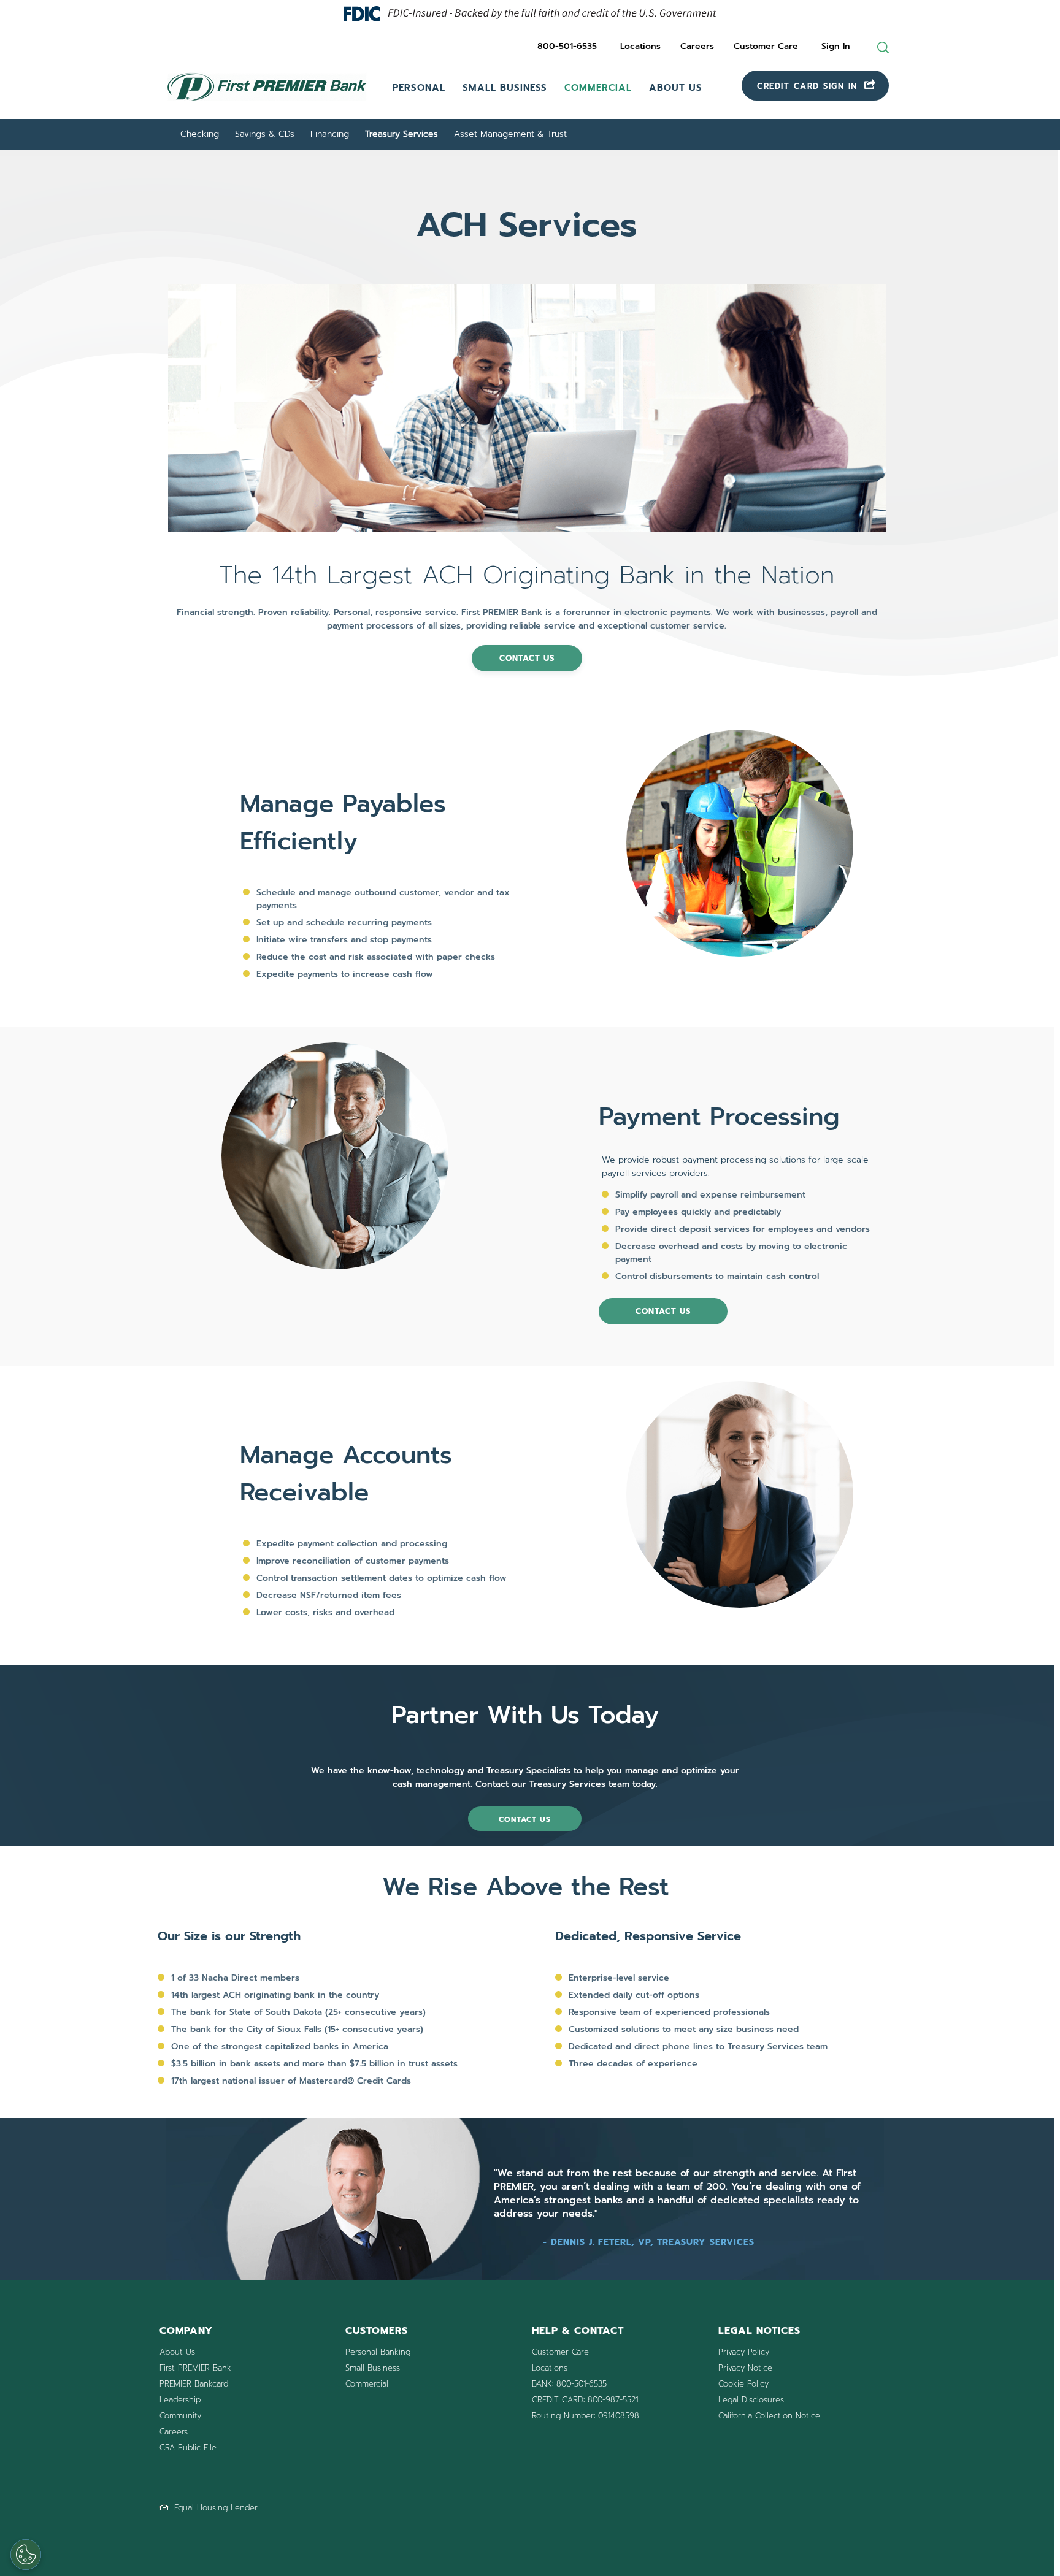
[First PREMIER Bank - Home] (267, 102)
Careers (697, 46)
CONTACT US (527, 658)
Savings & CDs (265, 134)
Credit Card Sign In (809, 86)
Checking (200, 134)
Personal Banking (378, 2352)
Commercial (598, 88)
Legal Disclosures (751, 2400)
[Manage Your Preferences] (26, 2555)
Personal (419, 88)
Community (180, 2416)
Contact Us (663, 1311)
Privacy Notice (745, 2368)
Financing (330, 134)
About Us (676, 88)
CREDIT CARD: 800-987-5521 (585, 2400)
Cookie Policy (743, 2384)
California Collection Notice (769, 2416)
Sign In (836, 46)
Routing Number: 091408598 (586, 2416)
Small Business (505, 88)
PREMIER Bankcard (194, 2384)
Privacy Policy (744, 2352)
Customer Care (766, 46)
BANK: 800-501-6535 (569, 2384)
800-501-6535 (567, 46)
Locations (640, 46)
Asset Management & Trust (510, 134)
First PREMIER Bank (195, 2368)
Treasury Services (401, 134)
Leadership (180, 2400)
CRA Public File (188, 2448)
